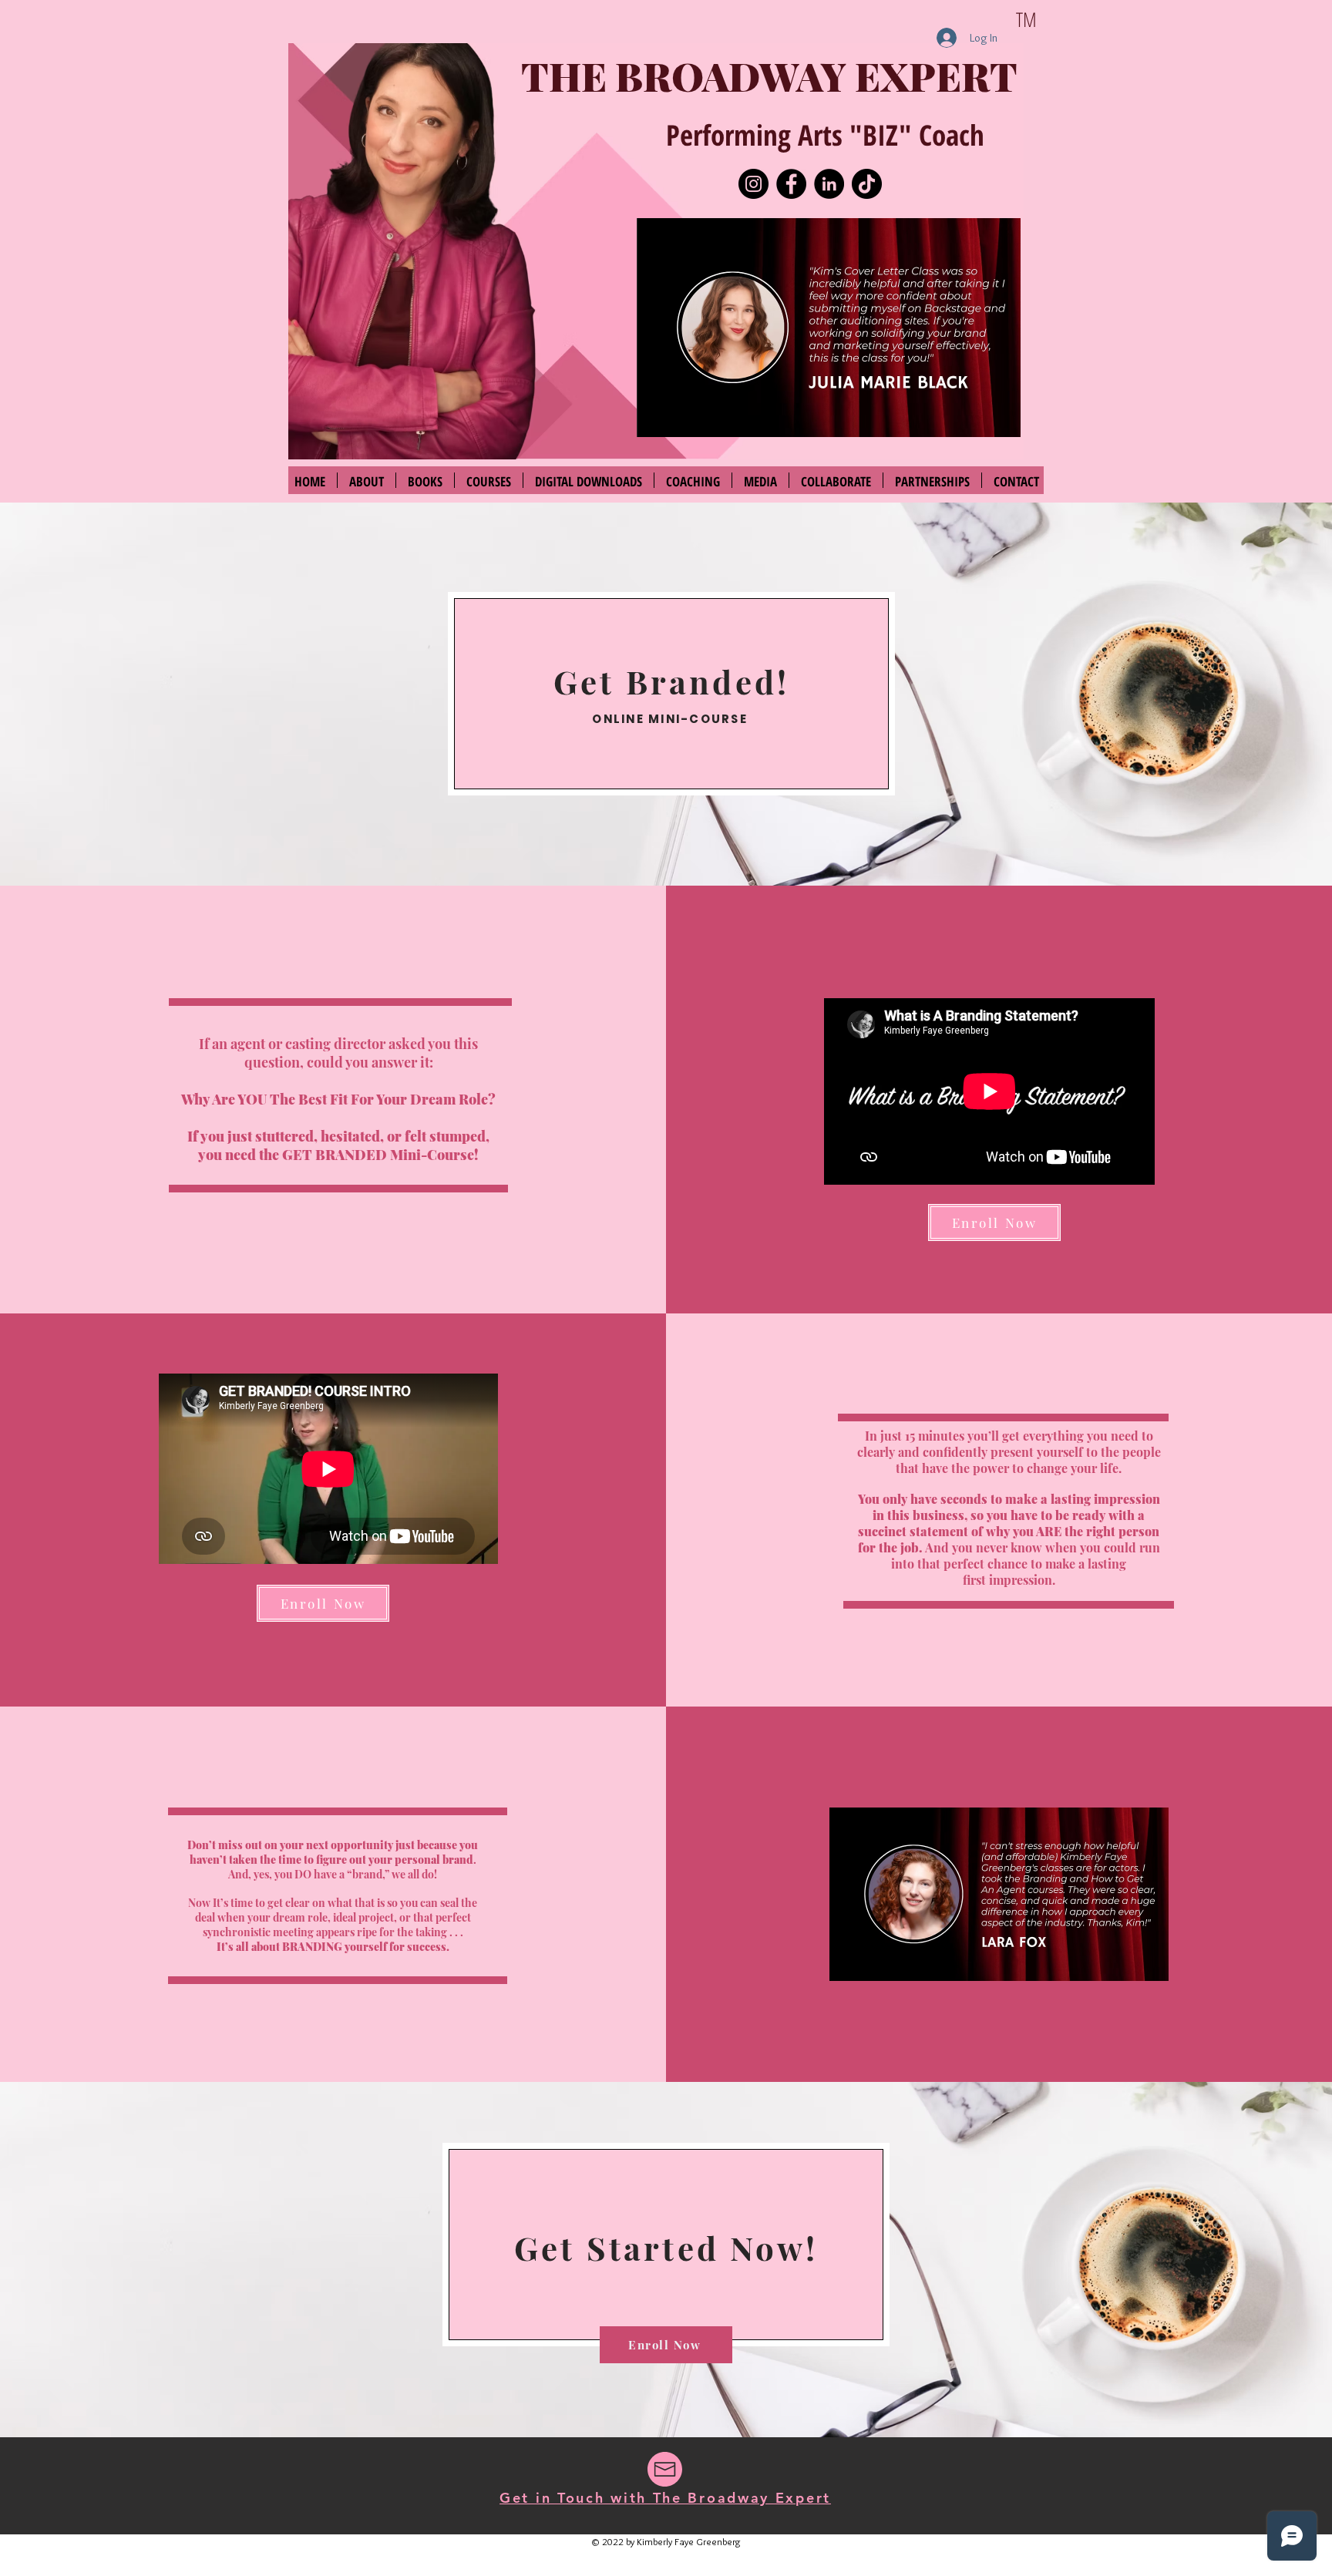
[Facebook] (791, 184)
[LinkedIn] (829, 184)
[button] (829, 328)
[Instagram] (753, 184)
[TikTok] (867, 184)
